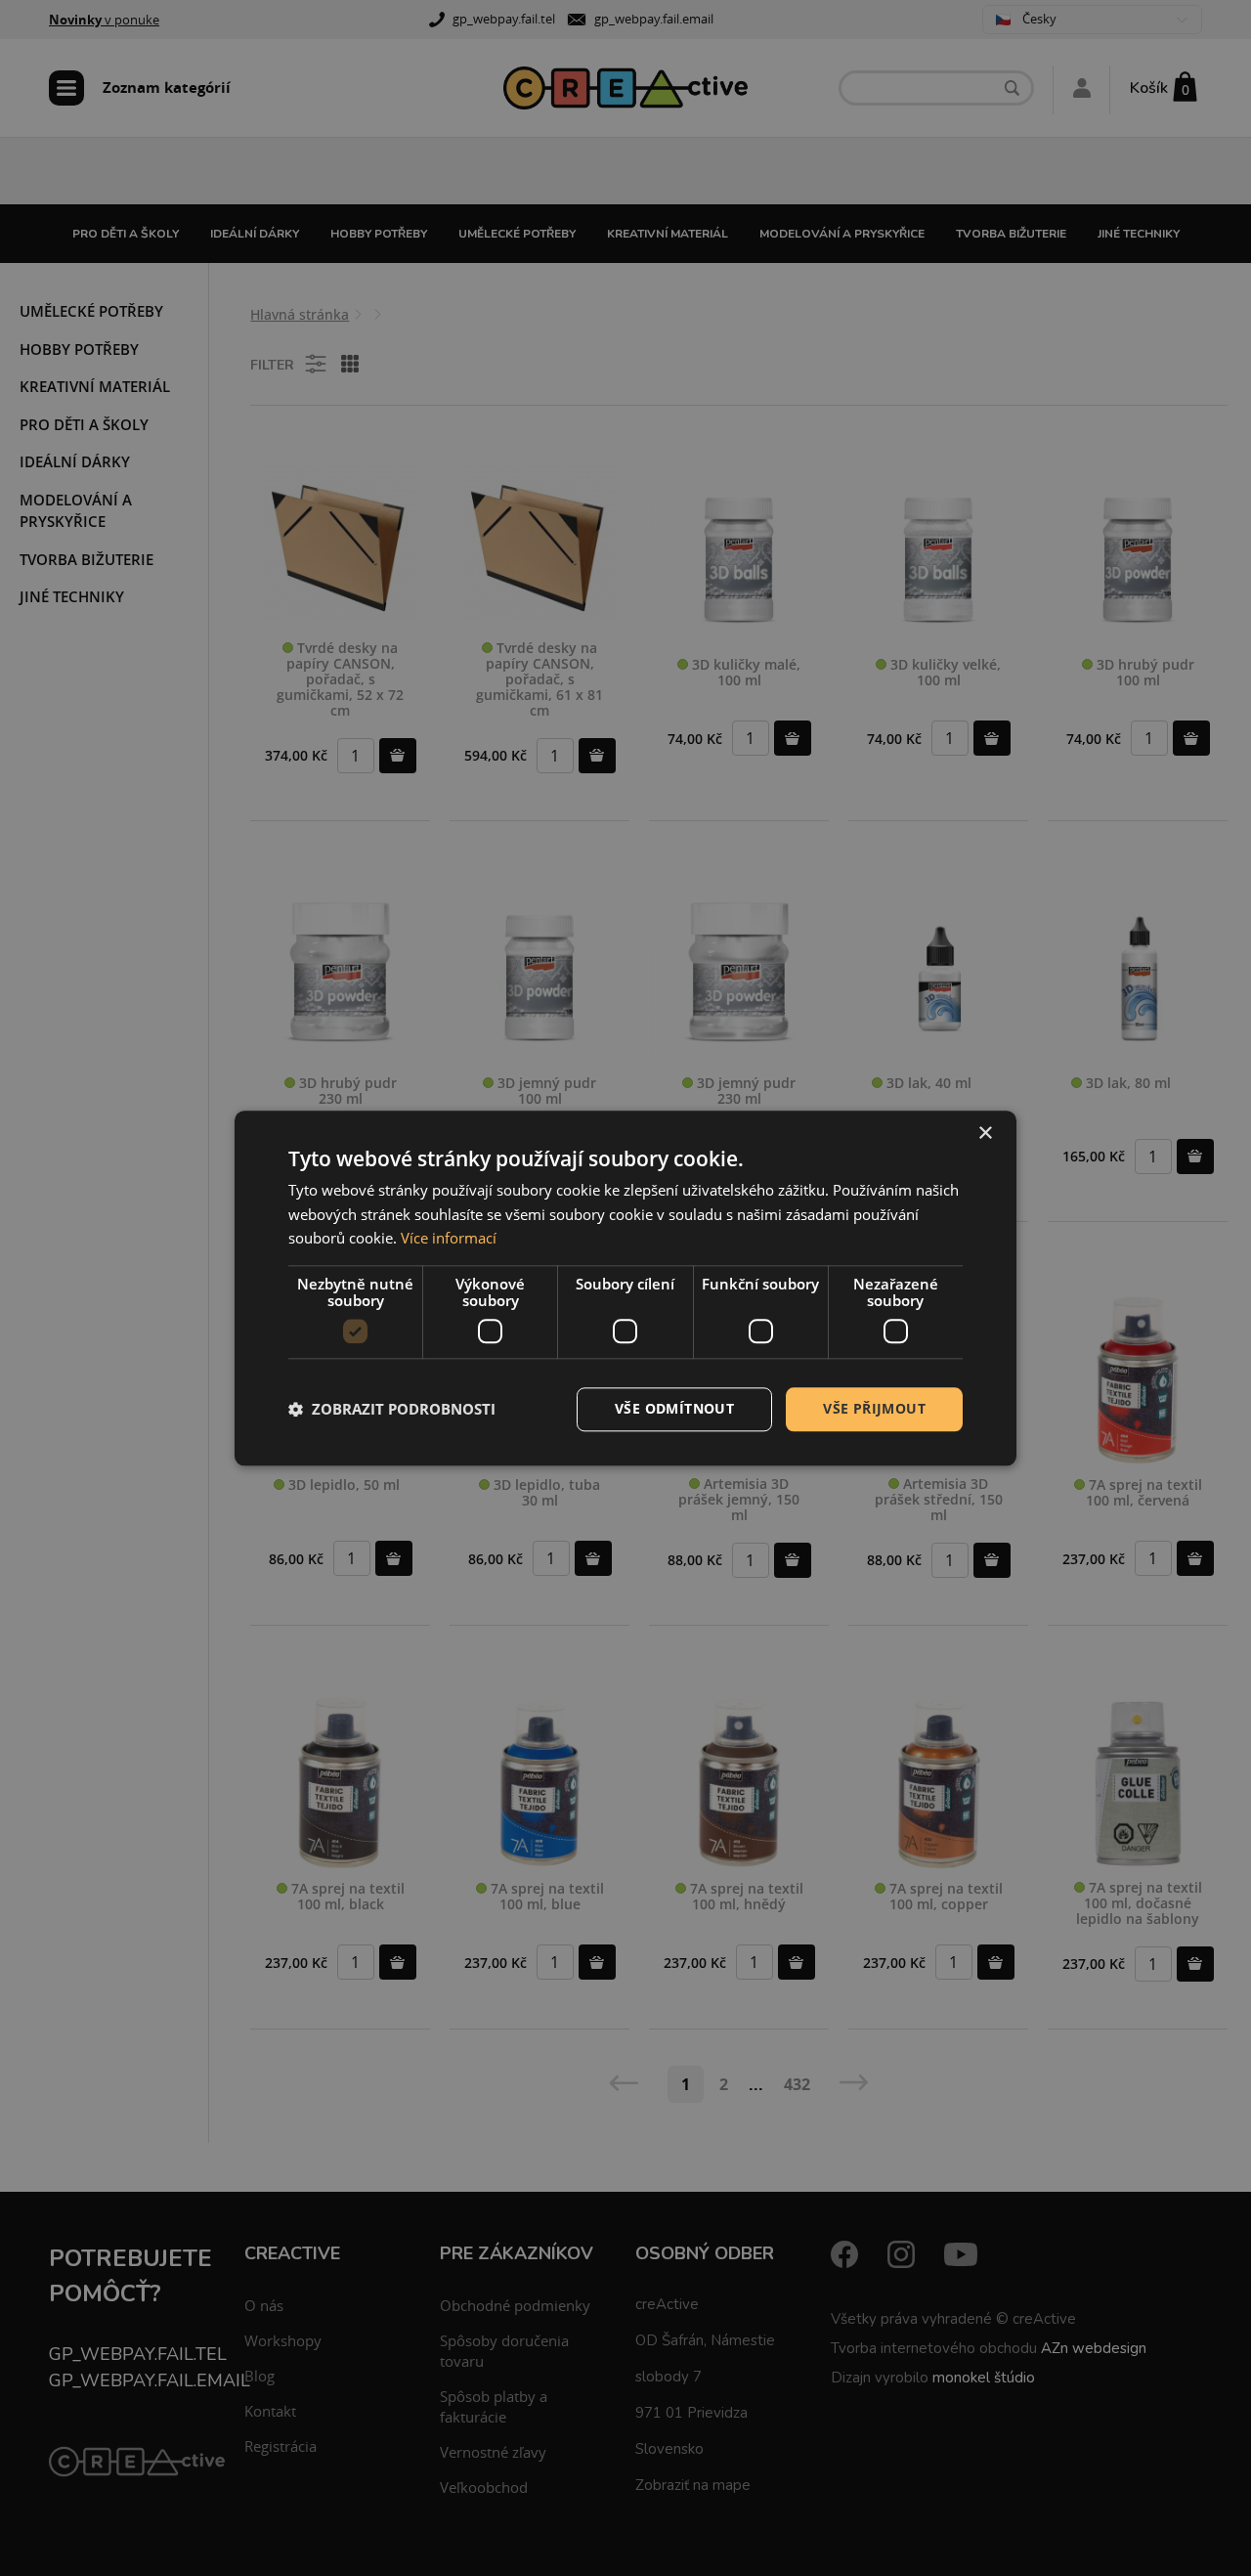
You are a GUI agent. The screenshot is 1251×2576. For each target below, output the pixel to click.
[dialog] (625, 1288)
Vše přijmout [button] (874, 1408)
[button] (392, 1410)
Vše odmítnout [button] (674, 1408)
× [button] (985, 1134)
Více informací (449, 1239)
